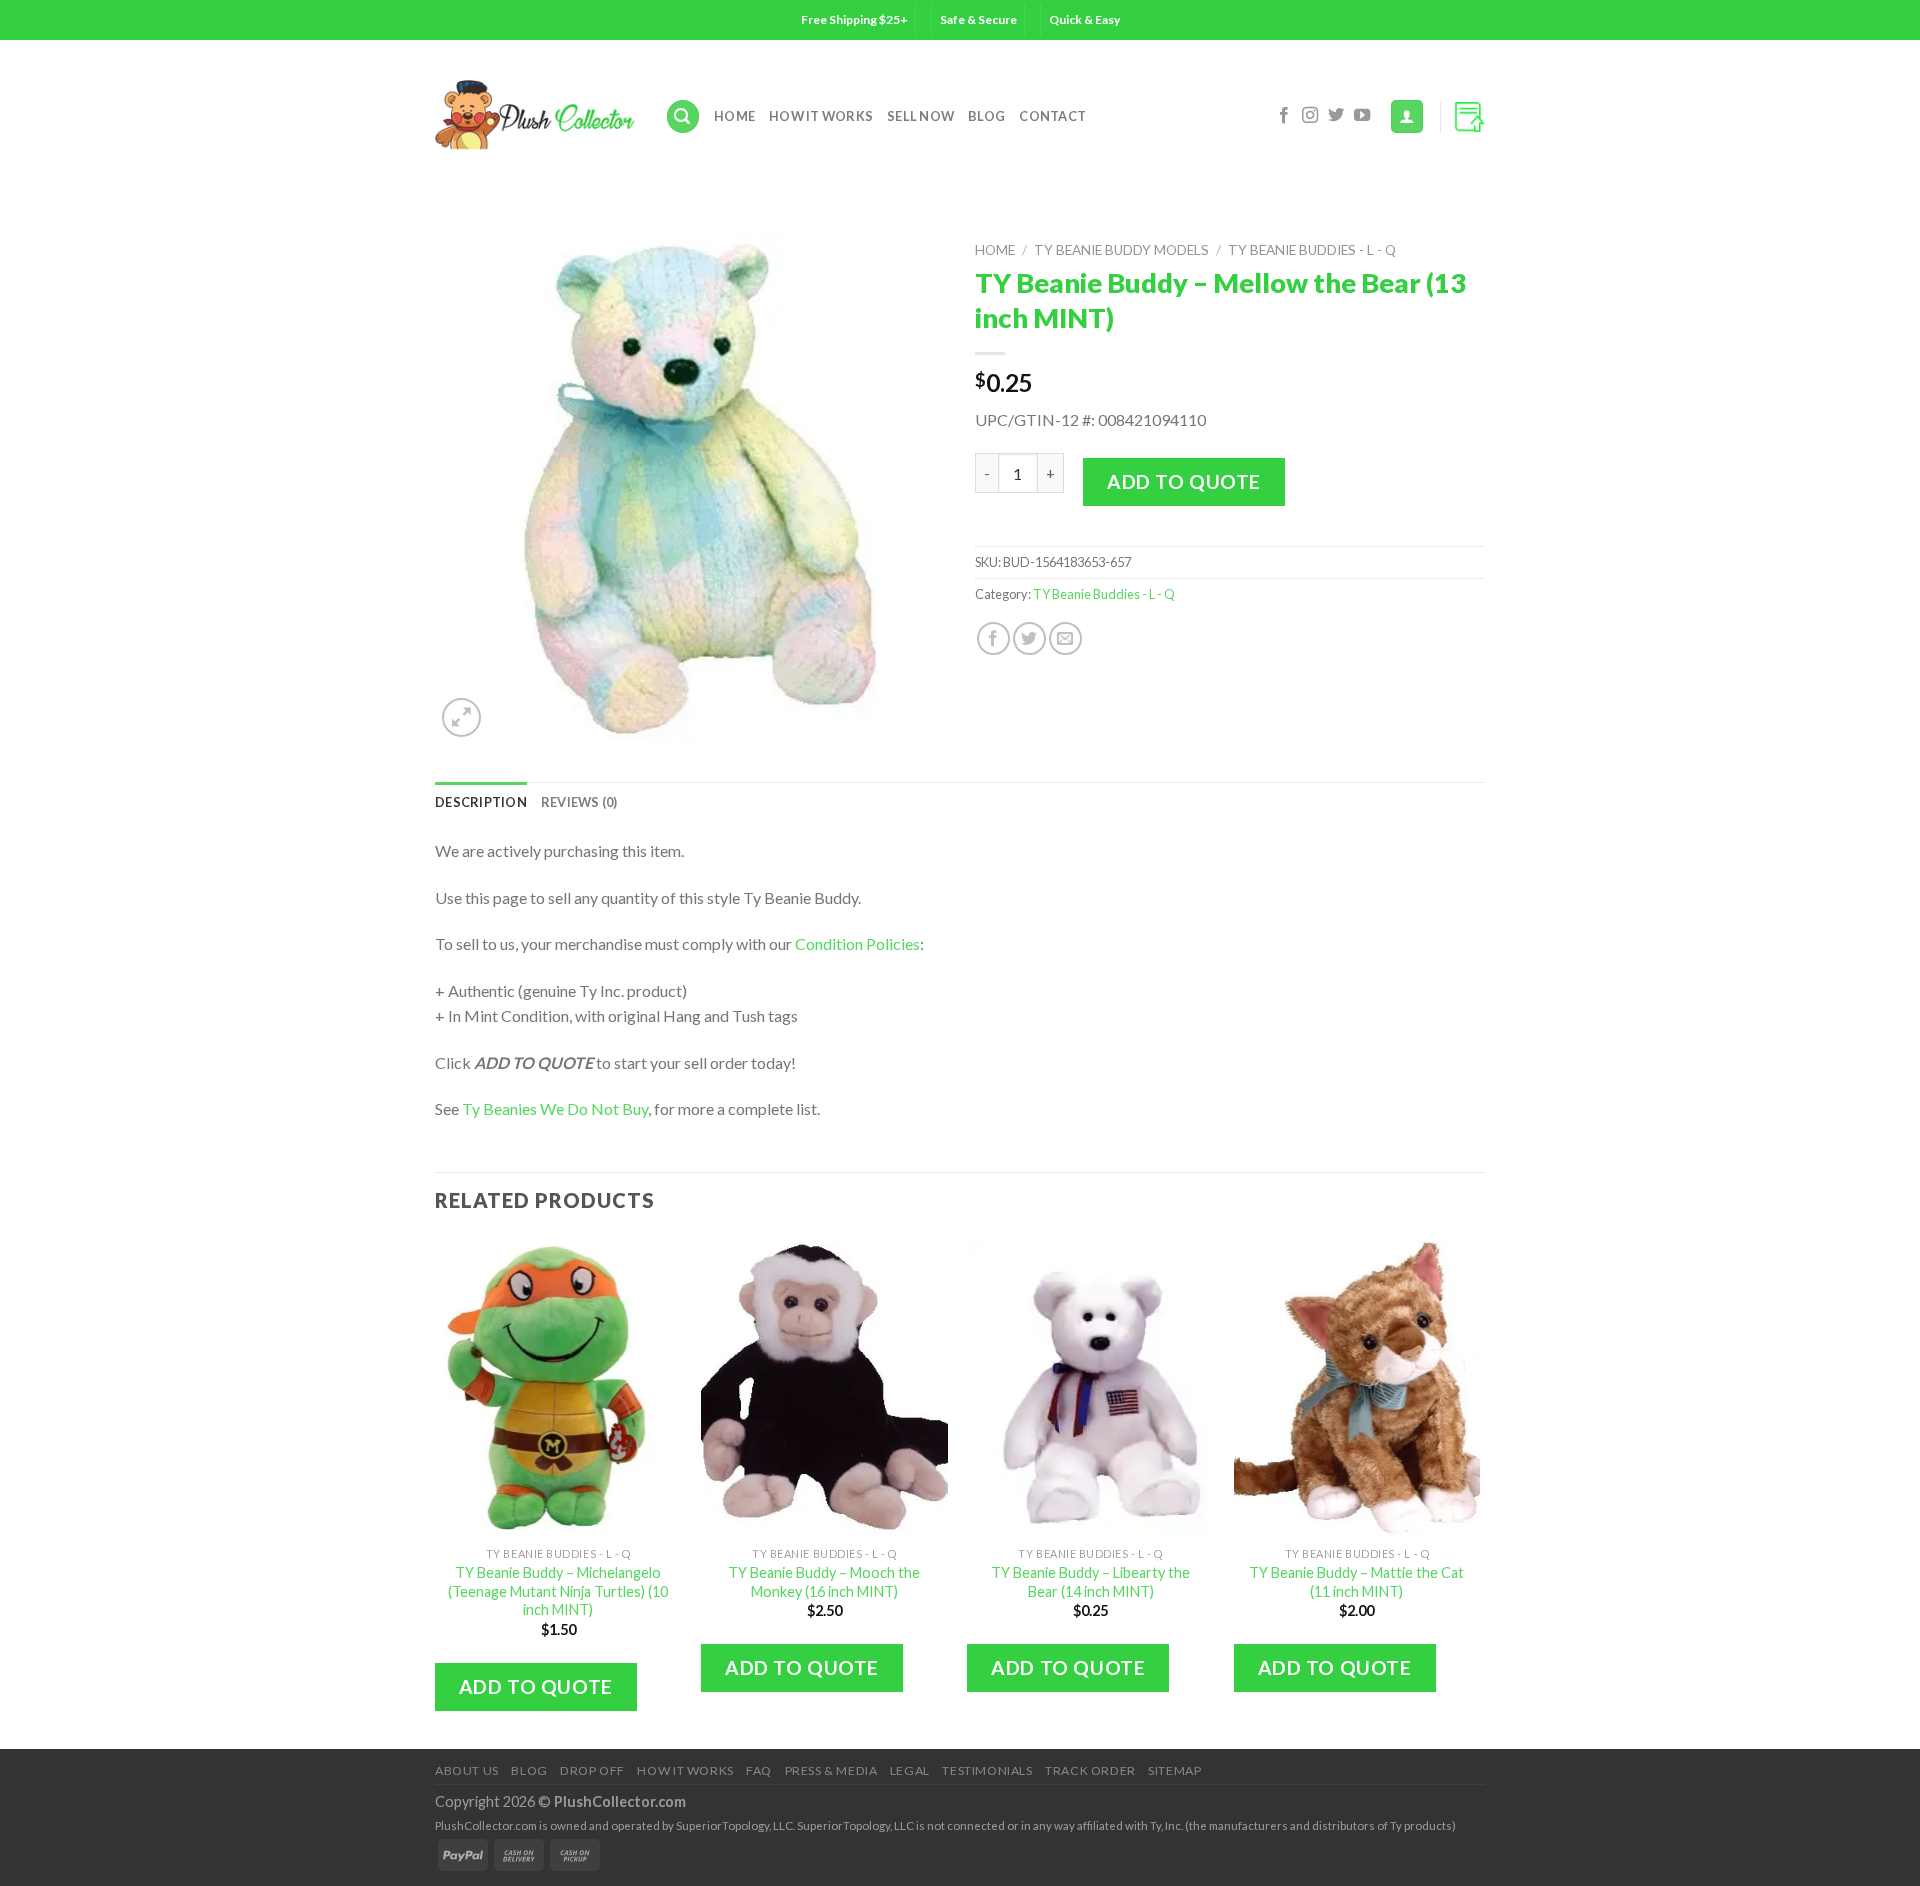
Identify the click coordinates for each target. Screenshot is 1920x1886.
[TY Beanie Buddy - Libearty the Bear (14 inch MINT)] (1090, 1387)
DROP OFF (592, 1770)
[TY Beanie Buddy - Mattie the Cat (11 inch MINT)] (1357, 1387)
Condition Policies (857, 943)
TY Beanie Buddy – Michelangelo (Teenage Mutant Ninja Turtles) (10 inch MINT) (558, 1591)
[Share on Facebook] (993, 638)
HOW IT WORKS (821, 116)
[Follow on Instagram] (1310, 116)
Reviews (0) (579, 802)
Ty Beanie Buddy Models (1121, 250)
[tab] (481, 802)
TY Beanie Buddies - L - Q (1312, 250)
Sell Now (920, 116)
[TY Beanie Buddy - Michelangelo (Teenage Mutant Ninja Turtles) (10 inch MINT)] (558, 1387)
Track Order (1090, 1770)
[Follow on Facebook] (1284, 116)
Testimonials (987, 1770)
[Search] (683, 116)
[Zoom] (461, 717)
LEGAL (910, 1770)
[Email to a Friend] (1065, 638)
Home (734, 116)
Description (481, 802)
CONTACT (1052, 116)
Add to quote (1184, 481)
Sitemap (1174, 1770)
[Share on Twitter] (1029, 638)
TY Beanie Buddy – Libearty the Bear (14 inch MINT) (1090, 1582)
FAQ (759, 1770)
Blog (986, 116)
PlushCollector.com (620, 1801)
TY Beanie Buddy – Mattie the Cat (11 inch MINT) (1356, 1582)
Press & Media (831, 1770)
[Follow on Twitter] (1336, 116)
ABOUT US (467, 1770)
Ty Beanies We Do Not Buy (555, 1108)
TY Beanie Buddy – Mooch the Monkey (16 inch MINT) (824, 1582)
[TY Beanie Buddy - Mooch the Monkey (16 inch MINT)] (824, 1387)
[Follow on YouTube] (1362, 116)
